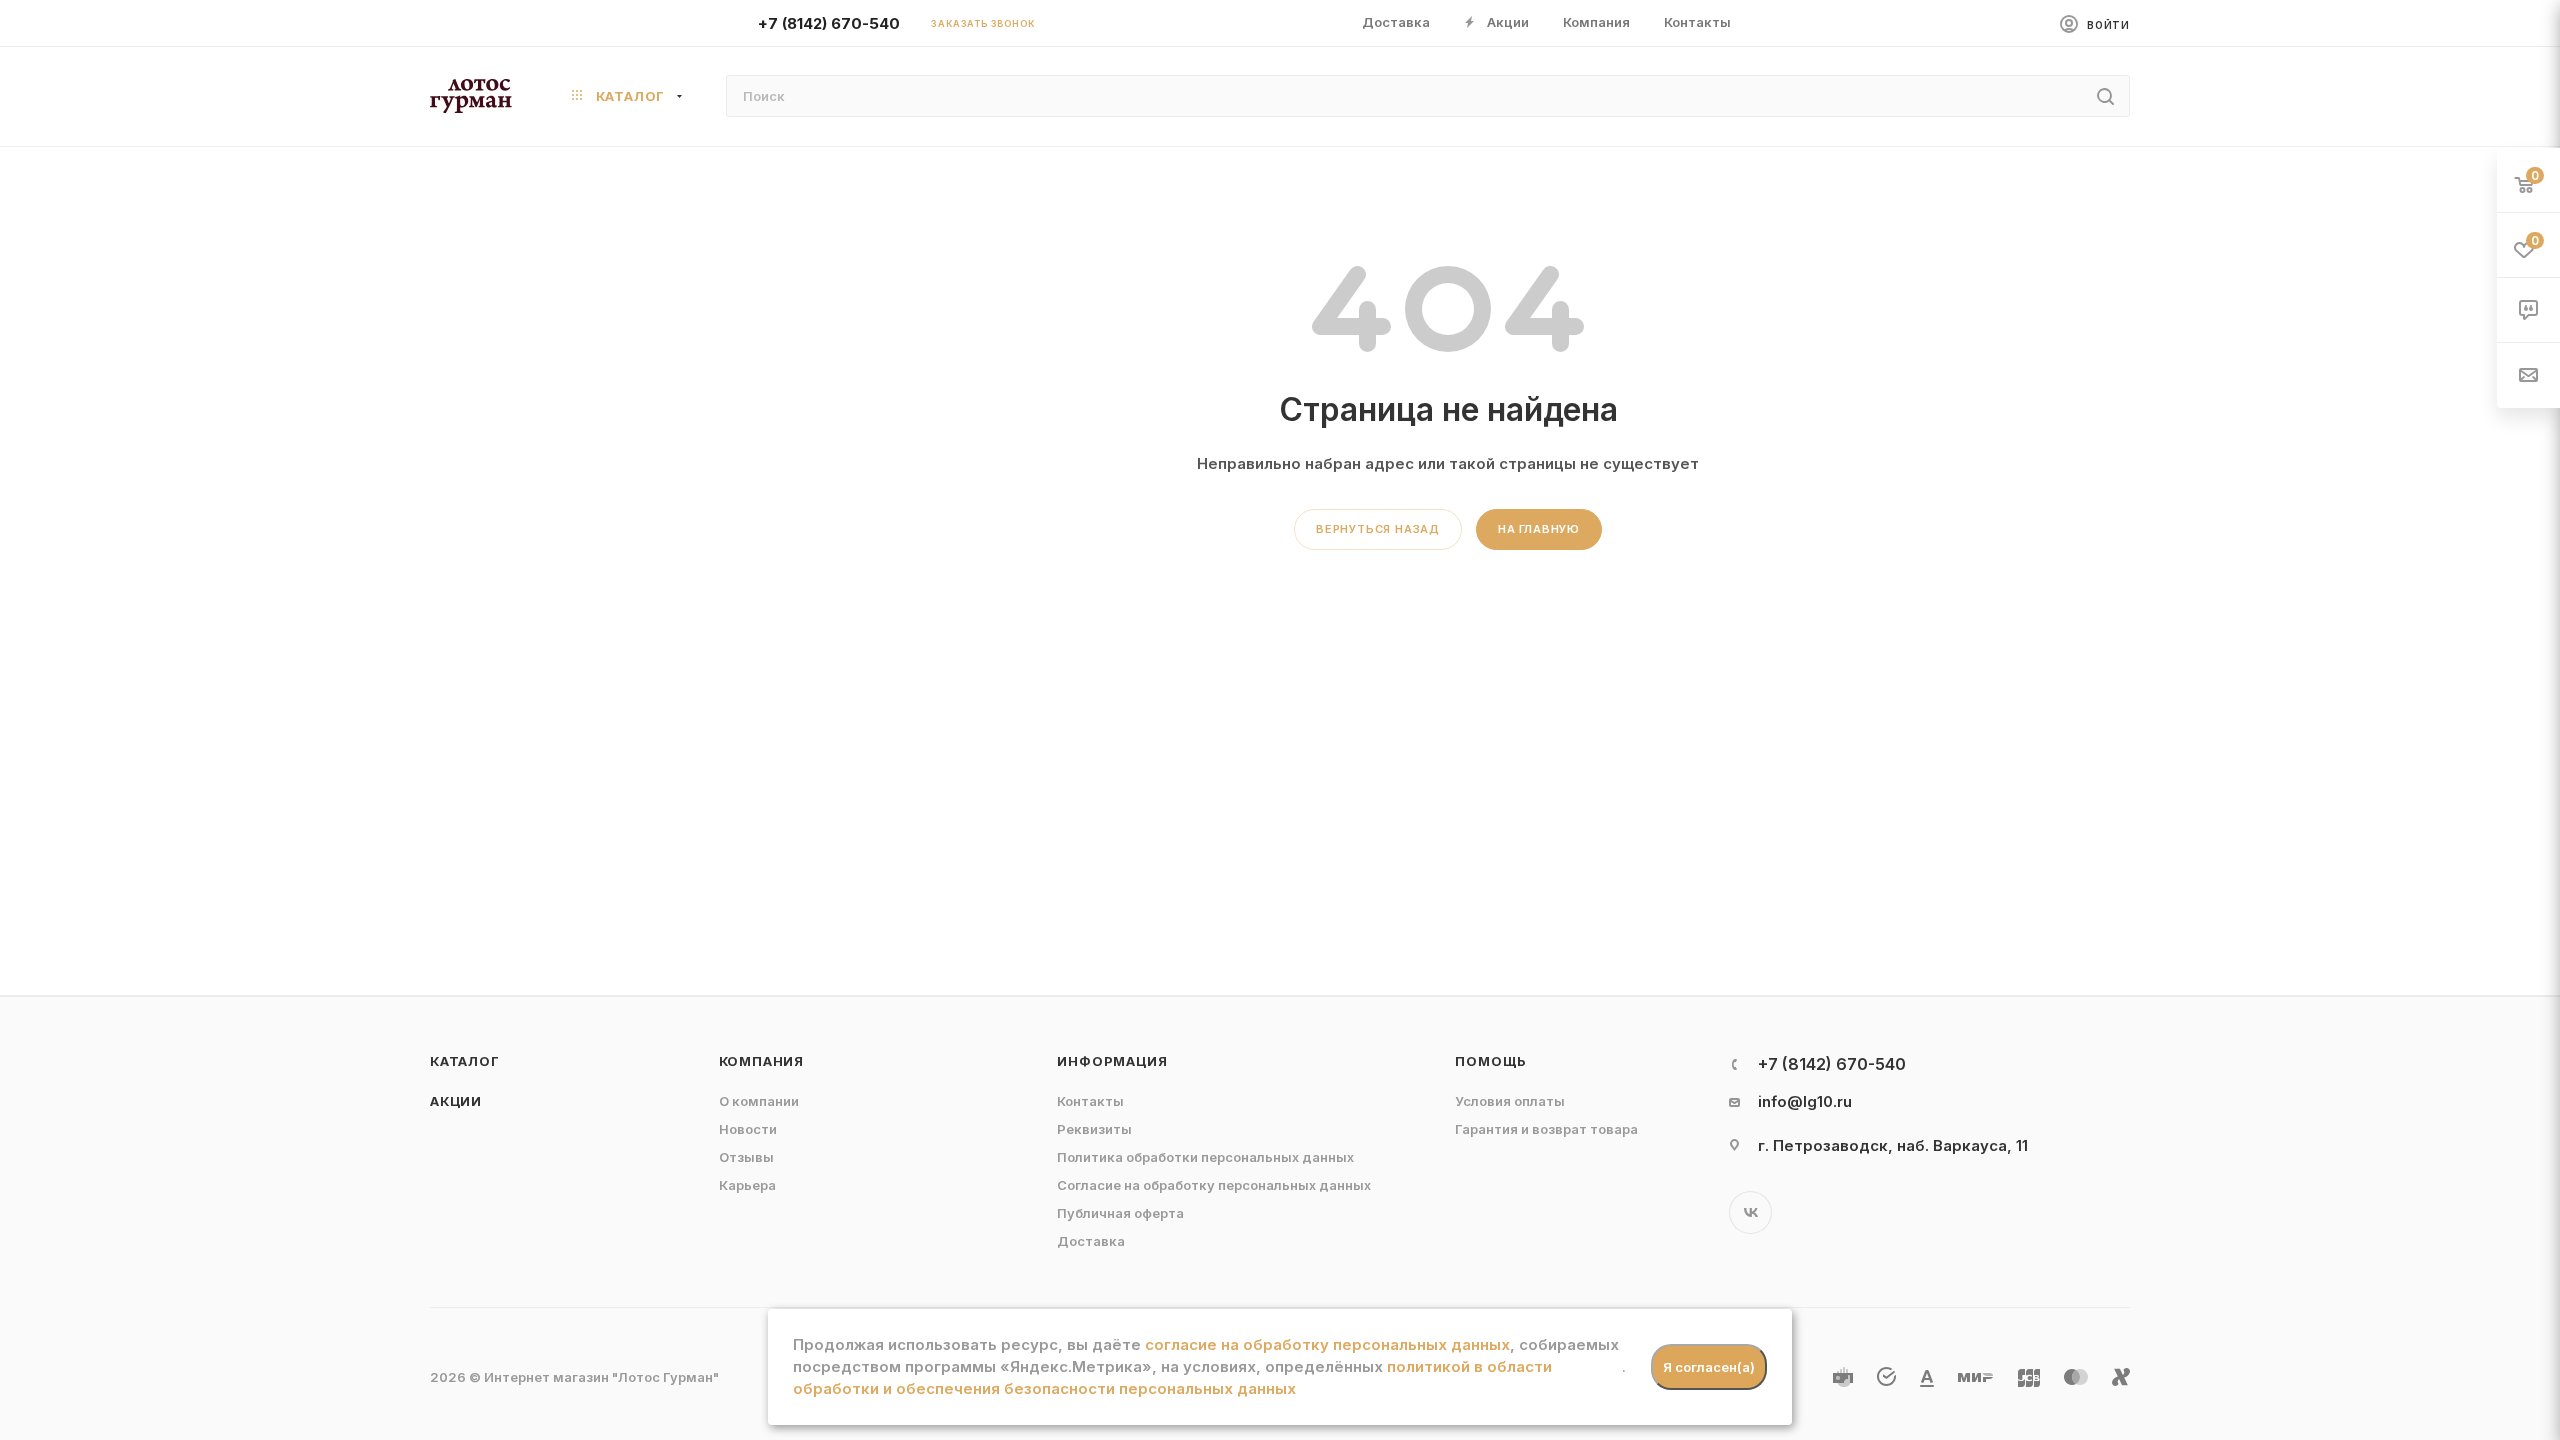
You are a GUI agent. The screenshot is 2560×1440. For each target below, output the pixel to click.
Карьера (747, 1185)
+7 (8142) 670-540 (829, 23)
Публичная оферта (1120, 1213)
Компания (761, 1061)
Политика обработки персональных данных (1205, 1157)
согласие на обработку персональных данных (1327, 1344)
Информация (1112, 1061)
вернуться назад (1378, 529)
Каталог (465, 1061)
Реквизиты (1094, 1129)
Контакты (1090, 1101)
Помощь (1491, 1061)
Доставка (1091, 1241)
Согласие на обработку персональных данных (1214, 1185)
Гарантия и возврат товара (1546, 1129)
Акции (456, 1101)
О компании (759, 1101)
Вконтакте (1750, 1212)
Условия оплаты (1510, 1101)
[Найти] (2105, 96)
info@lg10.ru (1805, 1101)
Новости (748, 1129)
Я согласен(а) (1709, 1367)
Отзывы (746, 1157)
